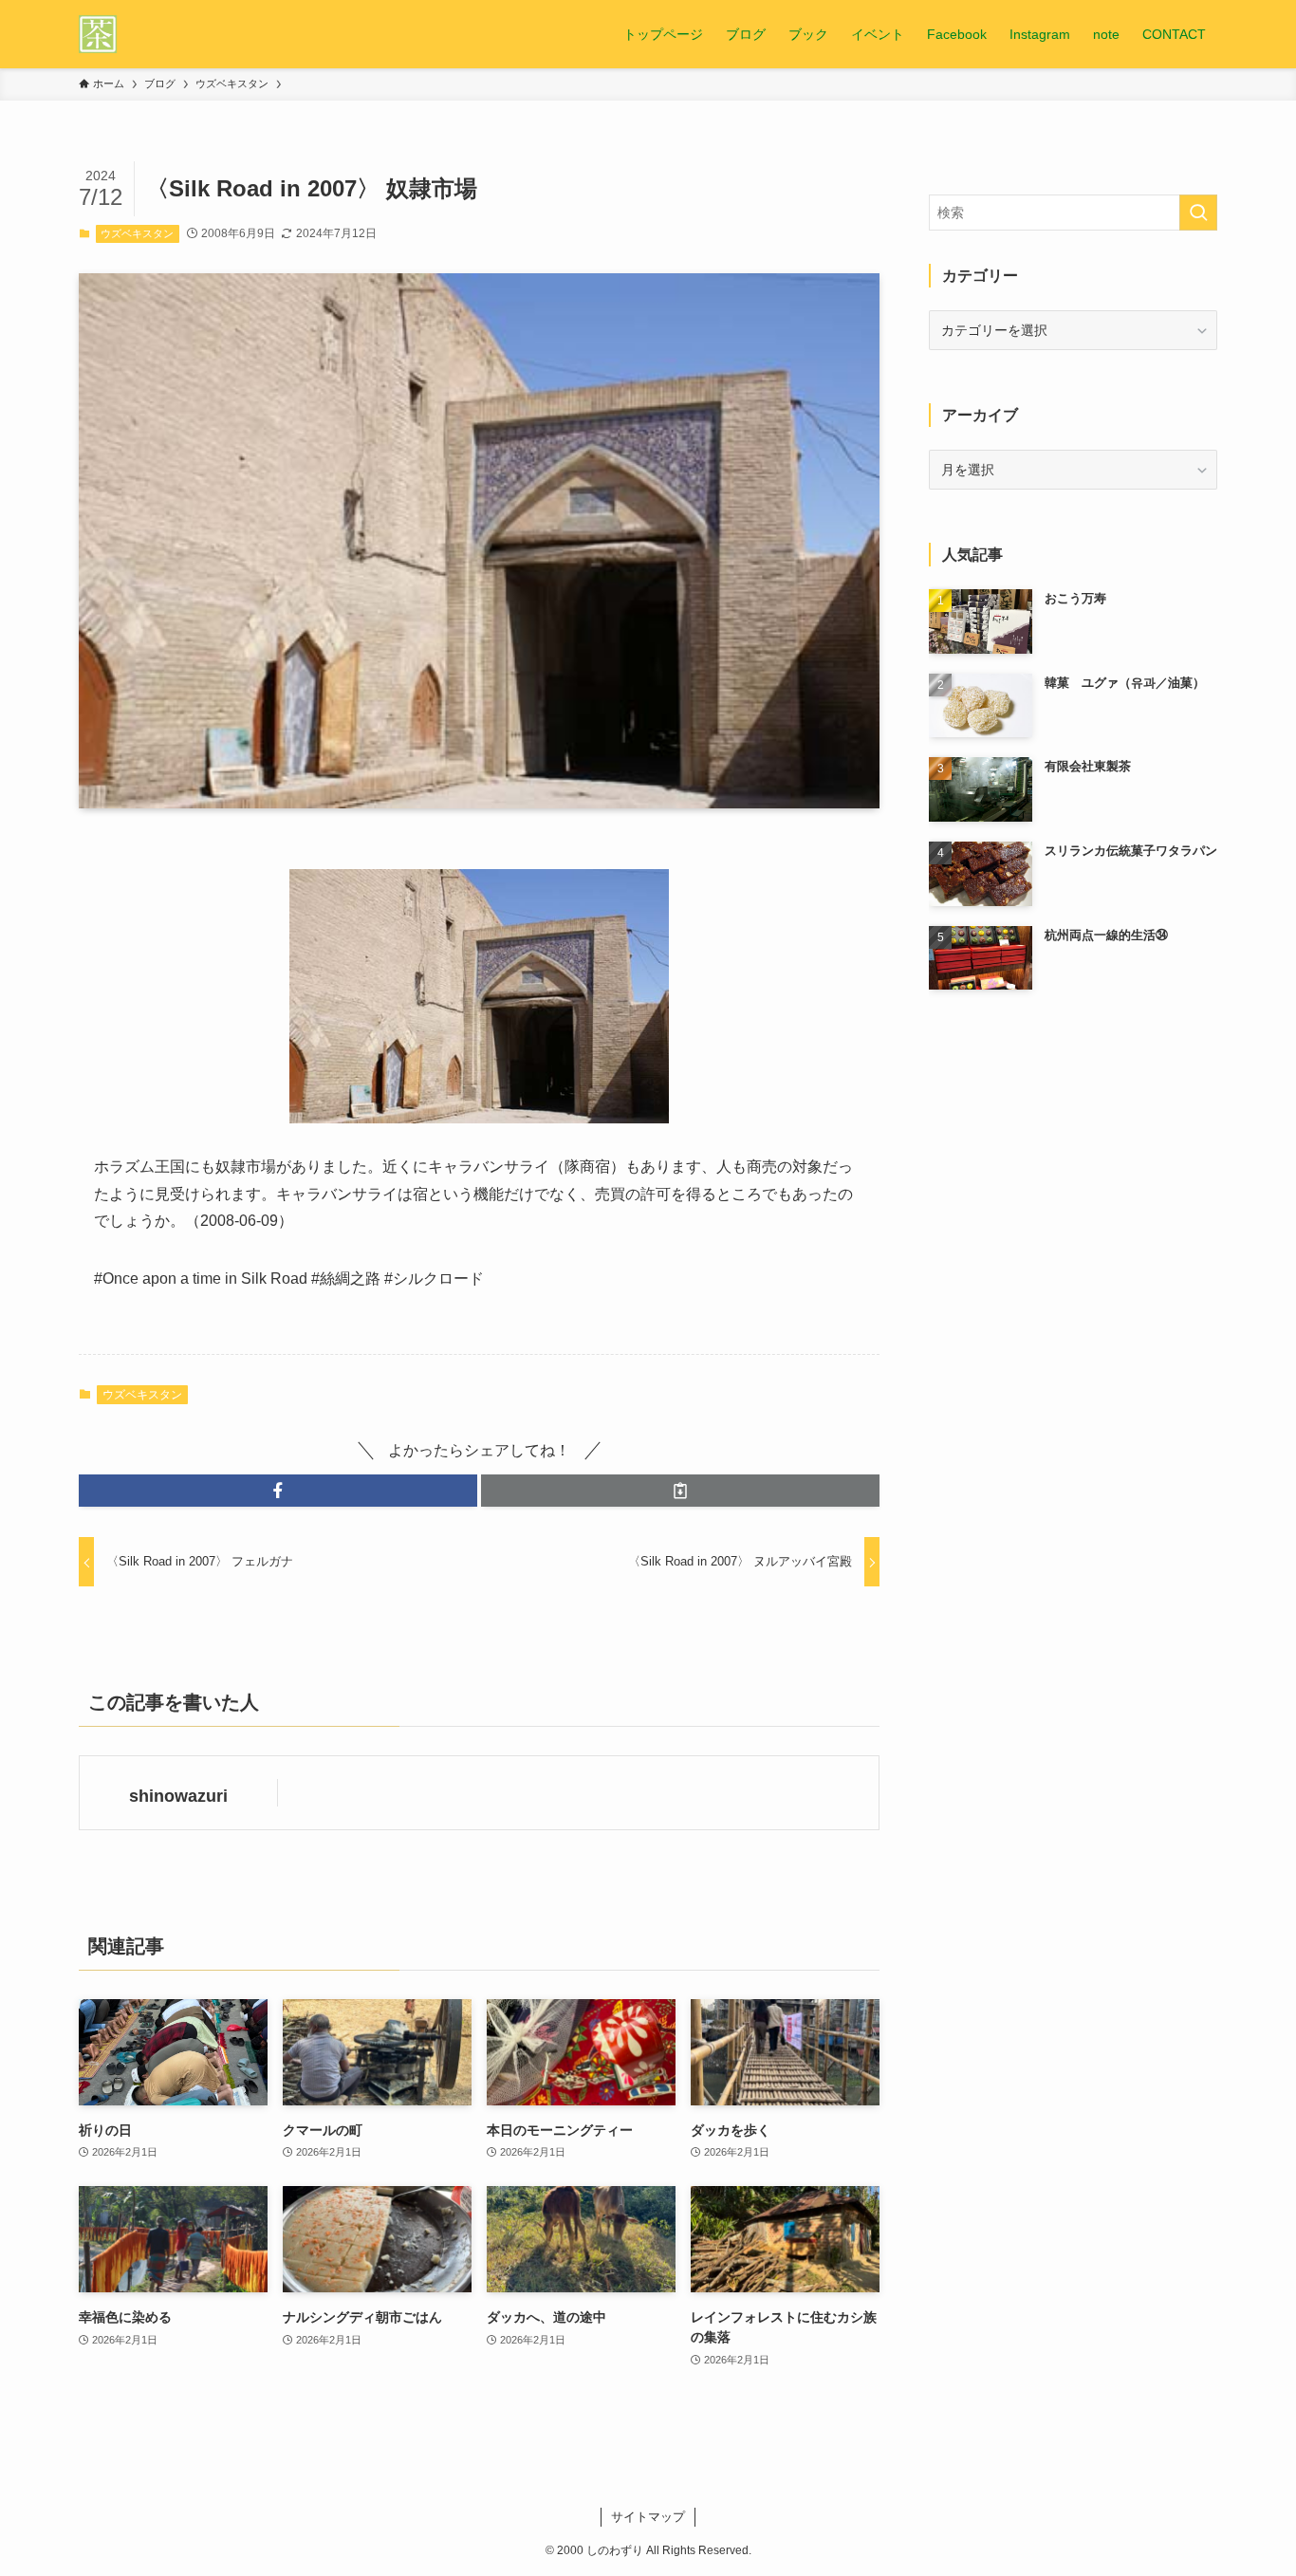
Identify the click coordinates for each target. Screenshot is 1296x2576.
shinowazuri (178, 1796)
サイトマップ (648, 2517)
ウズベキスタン (137, 233)
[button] (278, 1491)
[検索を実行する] (1198, 213)
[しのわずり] (98, 34)
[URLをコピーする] (680, 1491)
